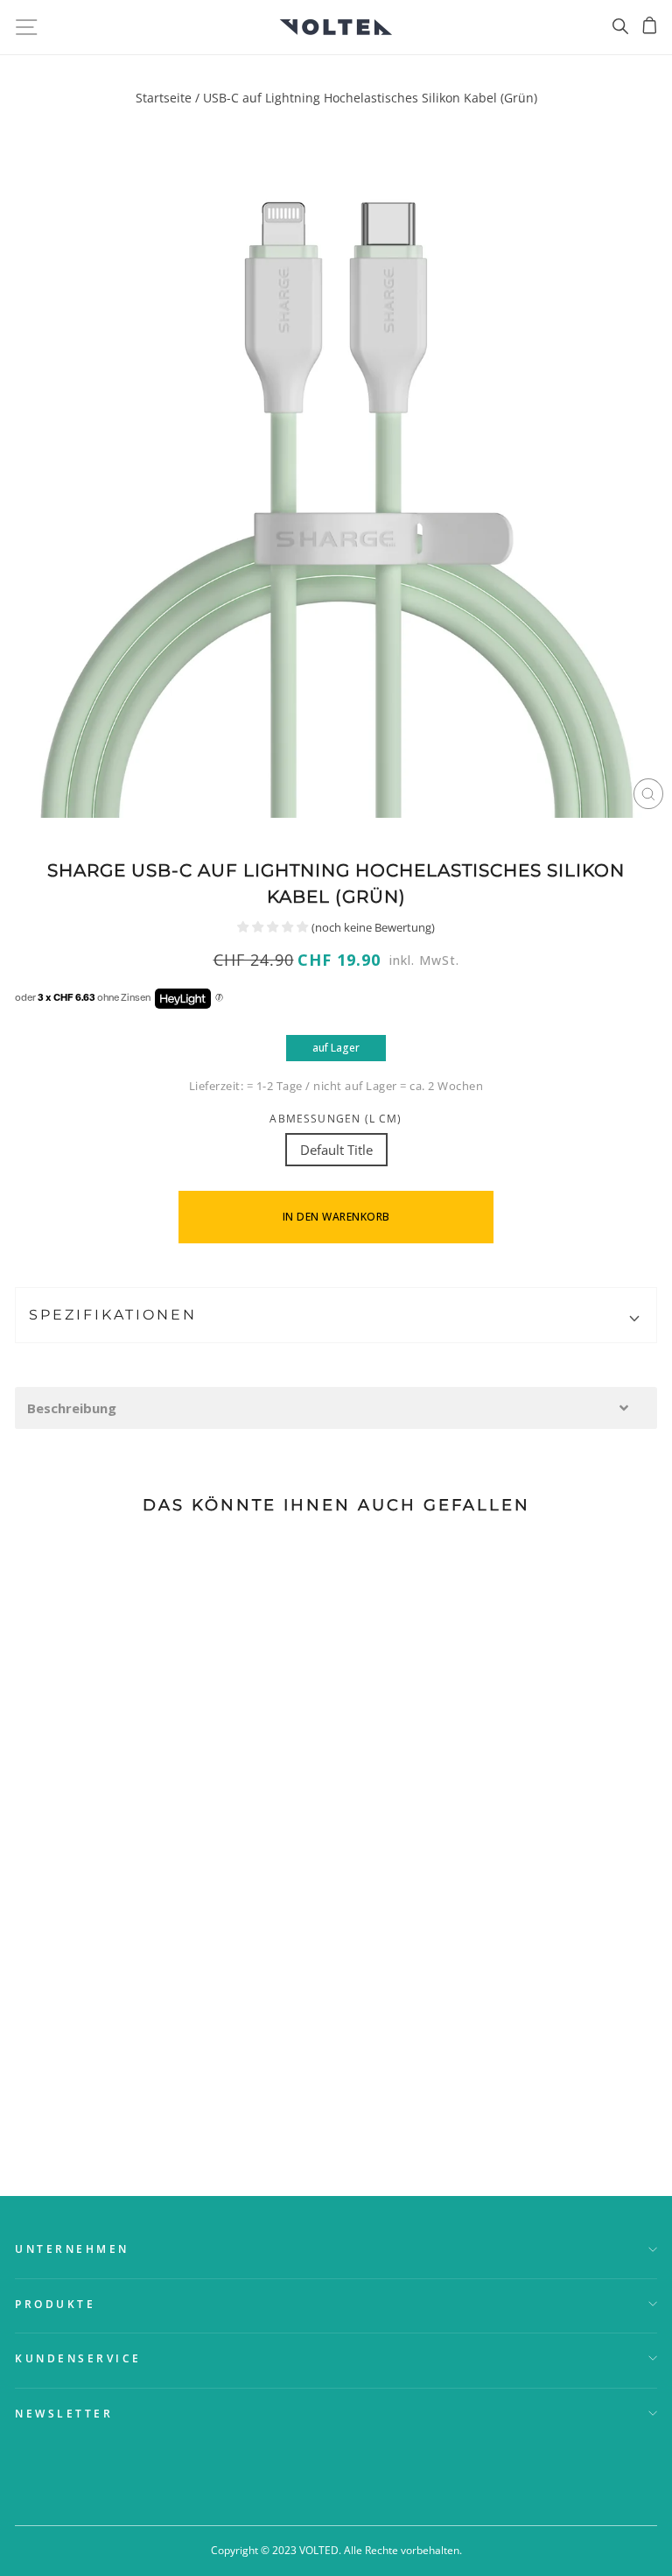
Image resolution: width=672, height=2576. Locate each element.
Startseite (164, 98)
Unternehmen (72, 2249)
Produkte (55, 2304)
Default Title (336, 1150)
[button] (336, 1408)
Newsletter (64, 2413)
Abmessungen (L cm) (336, 1118)
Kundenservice (78, 2358)
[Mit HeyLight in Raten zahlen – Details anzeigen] (219, 998)
